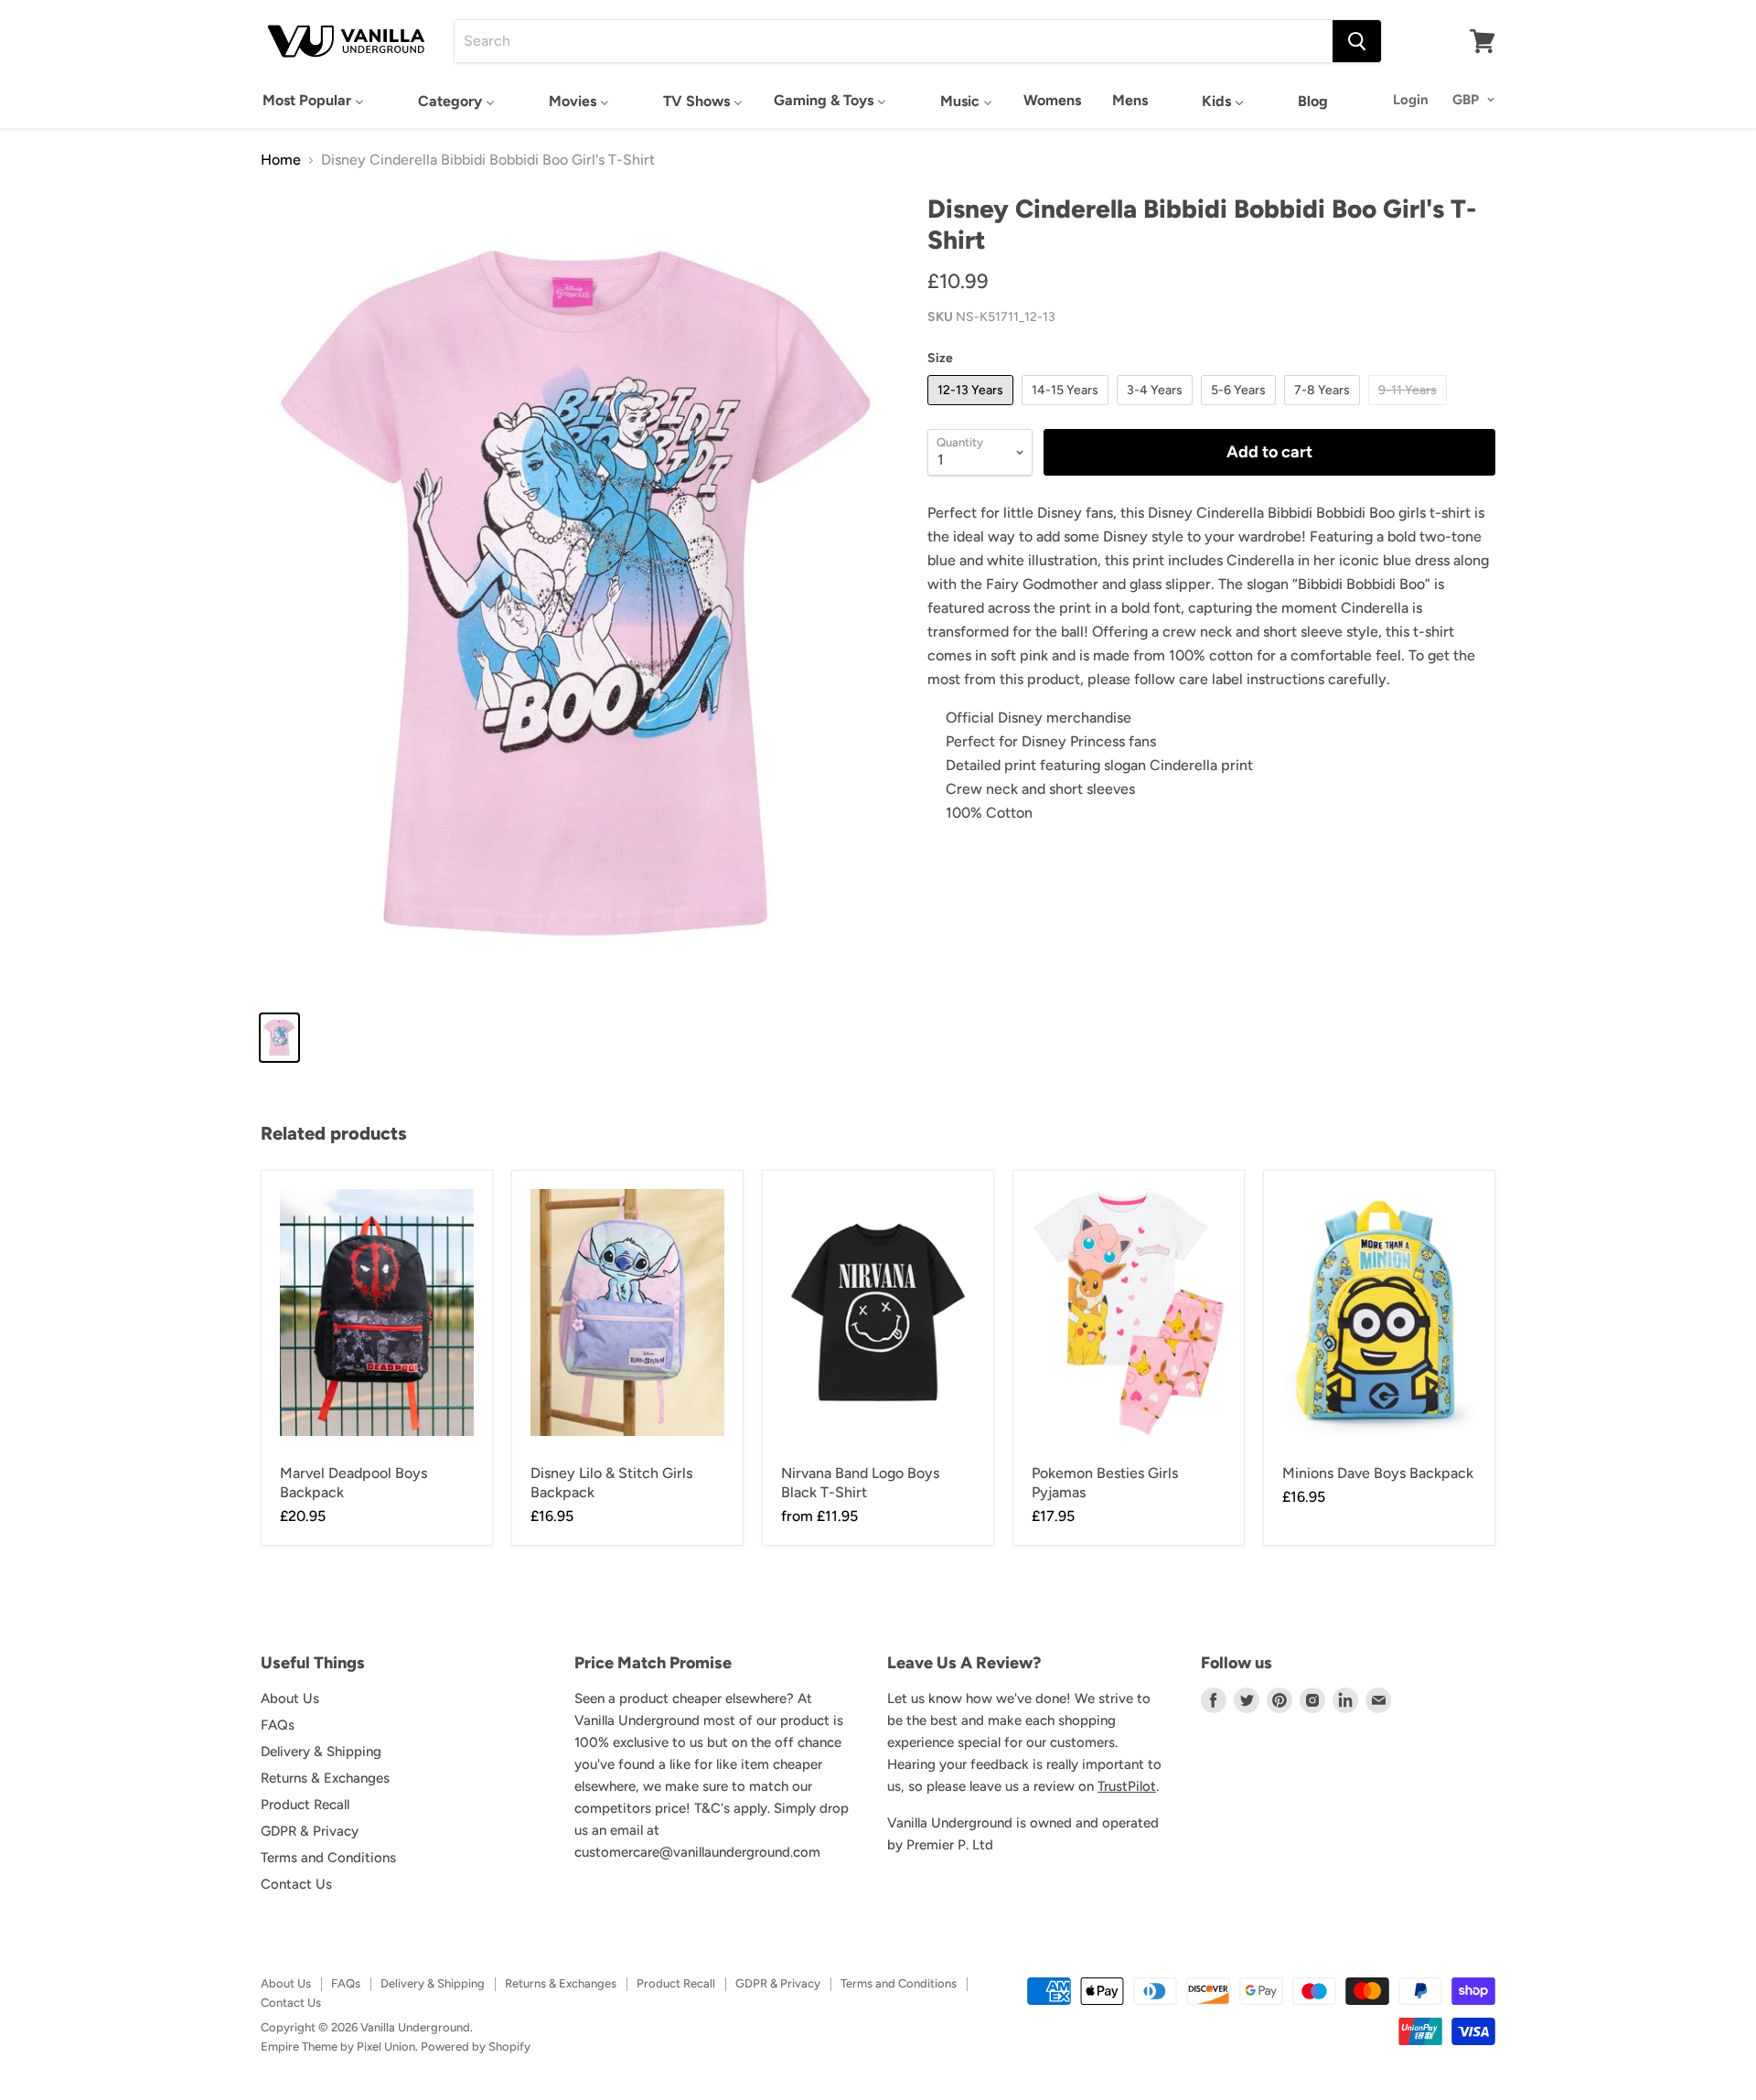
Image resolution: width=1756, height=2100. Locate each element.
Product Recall (305, 1805)
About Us (290, 1698)
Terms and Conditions (328, 1858)
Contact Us (296, 1884)
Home (281, 160)
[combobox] (894, 41)
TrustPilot (1127, 1786)
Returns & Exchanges (325, 1778)
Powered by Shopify (476, 2046)
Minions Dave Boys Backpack (1378, 1473)
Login (1411, 100)
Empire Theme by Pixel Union (338, 2046)
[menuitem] (313, 100)
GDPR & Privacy (310, 1831)
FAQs (278, 1725)
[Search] (1357, 41)
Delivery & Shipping (321, 1752)
